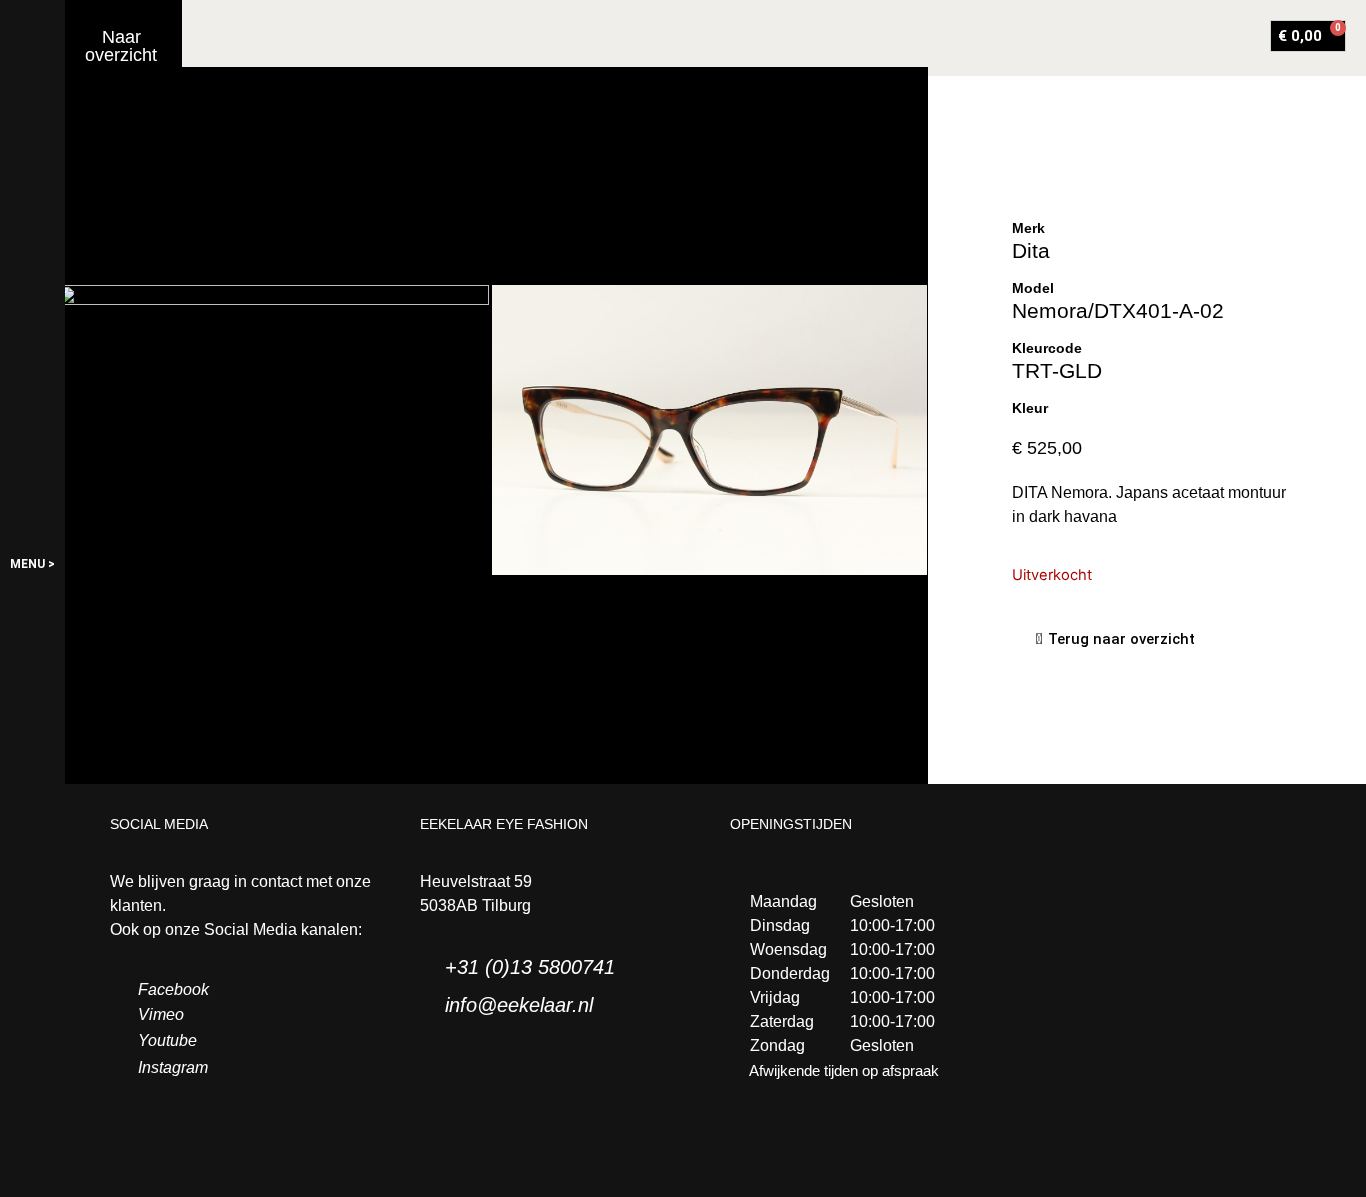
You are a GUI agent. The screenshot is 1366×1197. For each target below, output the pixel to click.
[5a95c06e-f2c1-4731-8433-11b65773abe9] (709, 430)
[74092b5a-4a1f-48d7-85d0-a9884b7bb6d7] (273, 429)
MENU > (32, 564)
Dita (1031, 250)
